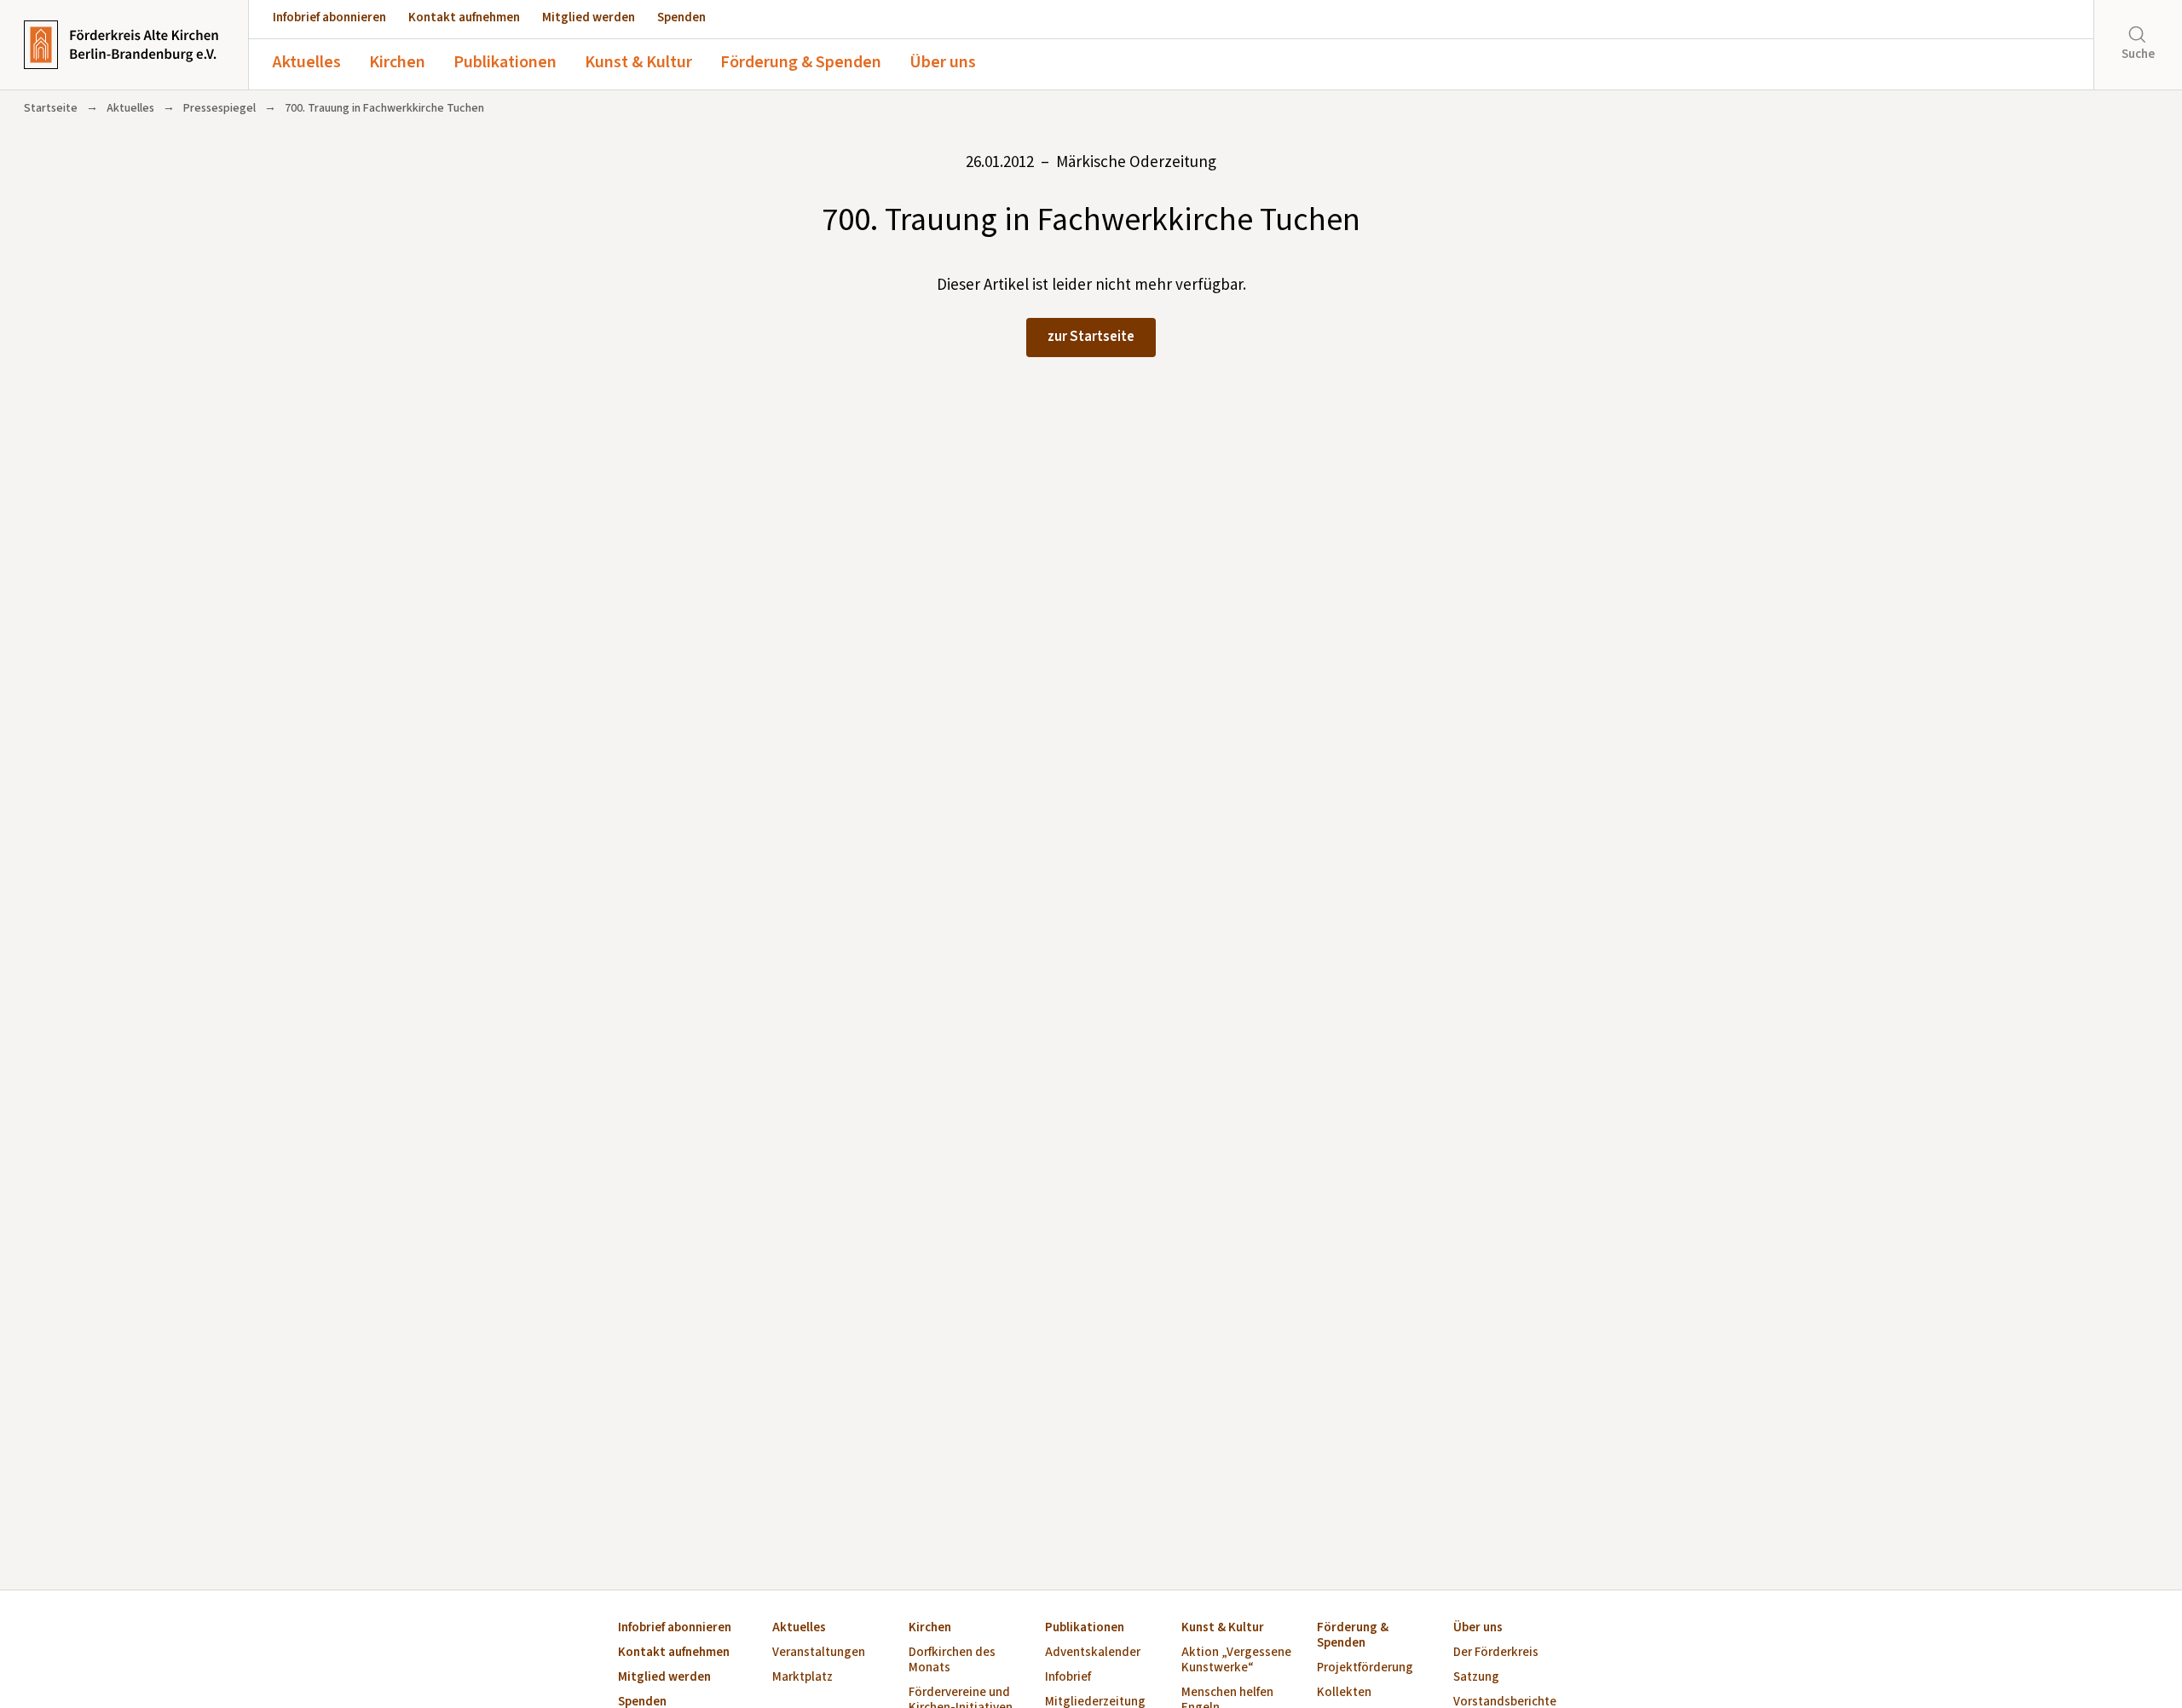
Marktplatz (802, 1678)
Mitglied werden (589, 17)
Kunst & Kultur (638, 62)
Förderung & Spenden (801, 62)
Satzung (1476, 1678)
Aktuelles (307, 62)
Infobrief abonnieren (329, 17)
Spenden (681, 17)
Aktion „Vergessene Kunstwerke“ (1236, 1661)
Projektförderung (1365, 1668)
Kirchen (397, 62)
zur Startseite (1091, 337)
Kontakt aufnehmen (464, 17)
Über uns (943, 62)
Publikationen (505, 62)
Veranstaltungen (819, 1653)
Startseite (51, 108)
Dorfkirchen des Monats (952, 1661)
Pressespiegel (219, 108)
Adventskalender (1093, 1653)
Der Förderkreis (1496, 1653)
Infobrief (1068, 1678)
